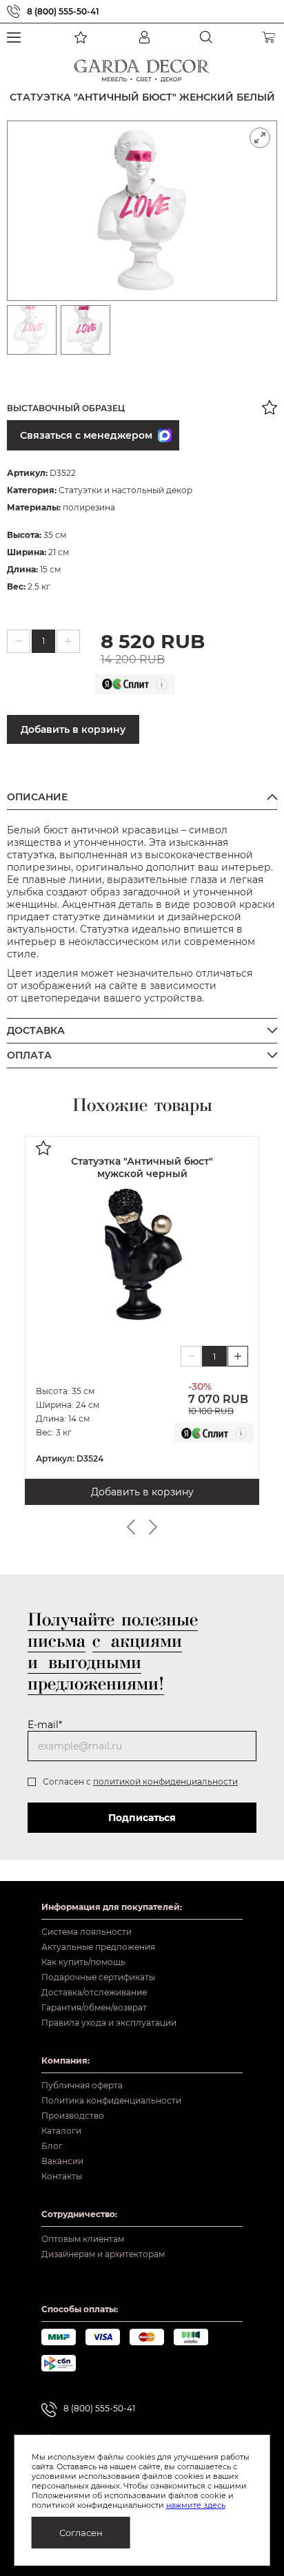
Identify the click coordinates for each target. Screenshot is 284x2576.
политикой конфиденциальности (165, 1782)
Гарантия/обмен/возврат (94, 2007)
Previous (131, 1527)
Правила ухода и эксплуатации (109, 2023)
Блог (52, 2146)
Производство (73, 2116)
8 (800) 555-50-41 (63, 11)
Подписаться (142, 1818)
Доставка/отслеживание (94, 1992)
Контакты (62, 2176)
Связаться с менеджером (86, 435)
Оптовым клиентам (83, 2239)
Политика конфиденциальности (111, 2100)
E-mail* (45, 1725)
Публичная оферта (82, 2085)
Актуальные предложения (98, 1947)
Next (153, 1527)
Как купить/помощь (83, 1962)
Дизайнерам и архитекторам (103, 2254)
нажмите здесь (196, 2505)
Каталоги (61, 2131)
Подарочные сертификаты (98, 1977)
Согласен (81, 2533)
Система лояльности (87, 1932)
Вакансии (62, 2161)
